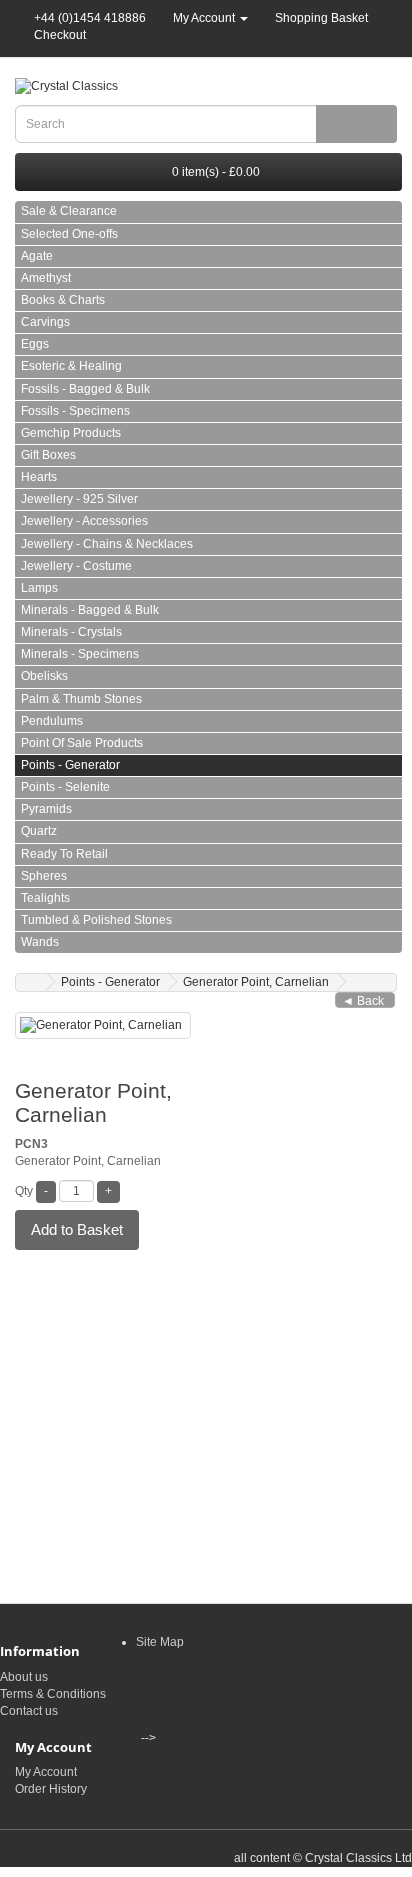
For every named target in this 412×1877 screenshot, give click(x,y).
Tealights (45, 898)
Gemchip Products (71, 433)
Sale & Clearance (69, 211)
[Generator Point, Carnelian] (103, 1025)
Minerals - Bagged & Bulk (90, 610)
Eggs (35, 344)
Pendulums (52, 721)
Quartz (39, 831)
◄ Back (363, 1001)
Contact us (29, 1711)
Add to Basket (77, 1229)
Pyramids (46, 809)
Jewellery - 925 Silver (79, 499)
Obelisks (44, 676)
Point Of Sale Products (82, 743)
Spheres (44, 876)
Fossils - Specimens (75, 411)
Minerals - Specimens (80, 654)
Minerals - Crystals (71, 632)
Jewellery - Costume (76, 566)
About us (24, 1677)
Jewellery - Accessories (84, 521)
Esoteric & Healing (71, 366)
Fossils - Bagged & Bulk (85, 389)
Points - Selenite (65, 787)
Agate (37, 256)
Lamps (39, 588)
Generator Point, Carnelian (256, 982)
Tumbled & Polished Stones (96, 920)
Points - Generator (70, 765)
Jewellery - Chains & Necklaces (107, 544)
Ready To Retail (64, 854)
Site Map (160, 1642)
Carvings (45, 322)
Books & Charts (63, 300)
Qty (24, 1191)
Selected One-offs (69, 234)
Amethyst (46, 278)
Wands (40, 942)
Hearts (39, 477)
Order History (51, 1789)
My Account (46, 1772)
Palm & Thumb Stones (81, 699)
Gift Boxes (48, 455)
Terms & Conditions (53, 1694)
